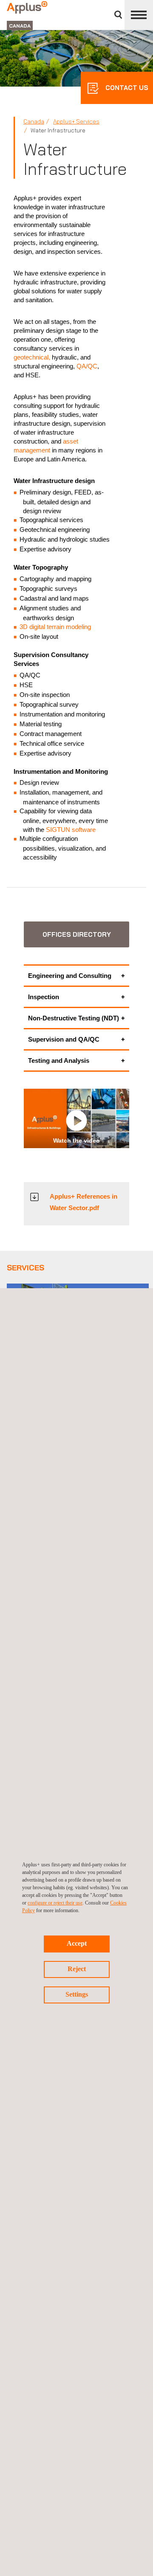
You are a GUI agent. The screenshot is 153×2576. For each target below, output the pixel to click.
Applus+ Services (76, 121)
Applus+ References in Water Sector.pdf (84, 1202)
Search (118, 15)
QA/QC (87, 366)
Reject (77, 1969)
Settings (77, 1994)
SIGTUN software (71, 830)
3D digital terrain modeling (55, 627)
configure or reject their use (55, 1903)
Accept (77, 1943)
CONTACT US (126, 88)
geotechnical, (32, 357)
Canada (34, 121)
